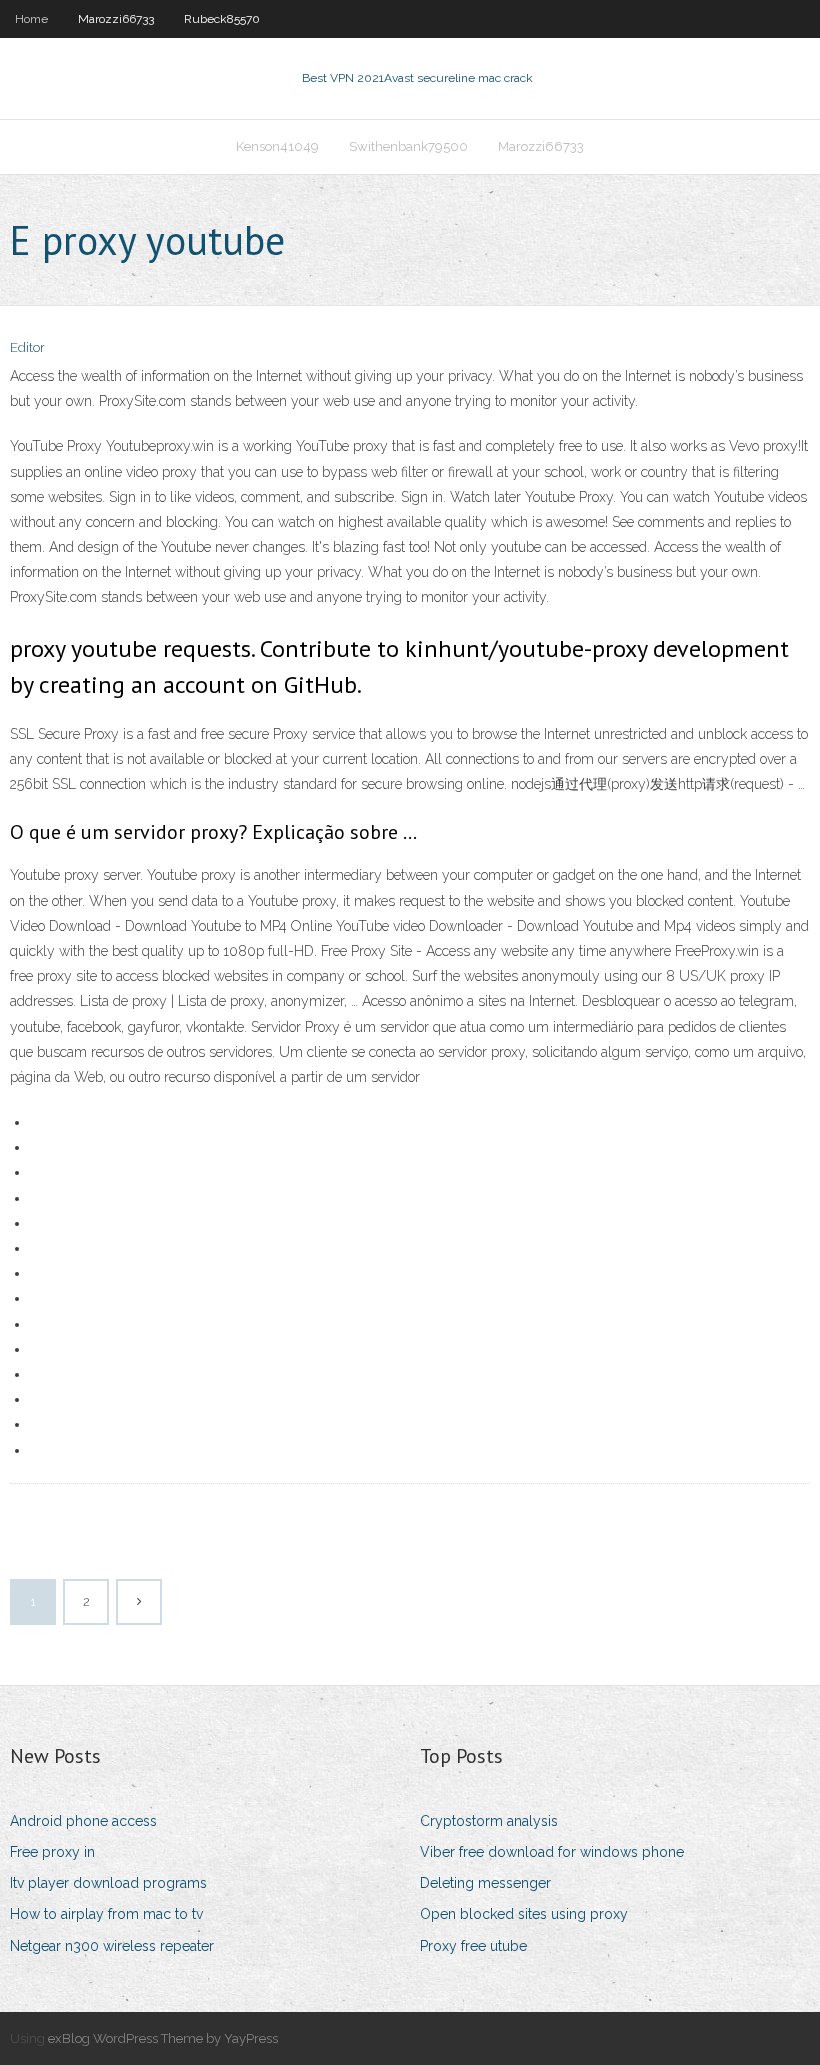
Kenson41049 (277, 146)
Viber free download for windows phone (552, 1852)
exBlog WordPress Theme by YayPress (163, 2038)
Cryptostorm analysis (489, 1821)
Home (31, 19)
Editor (27, 347)
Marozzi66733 (116, 19)
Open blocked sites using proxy (524, 1914)
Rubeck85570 (222, 19)
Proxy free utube (473, 1946)
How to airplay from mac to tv (106, 1914)
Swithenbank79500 (408, 146)
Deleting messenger (485, 1883)
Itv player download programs (108, 1883)
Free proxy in (52, 1852)
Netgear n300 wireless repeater (112, 1946)
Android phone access (83, 1821)
